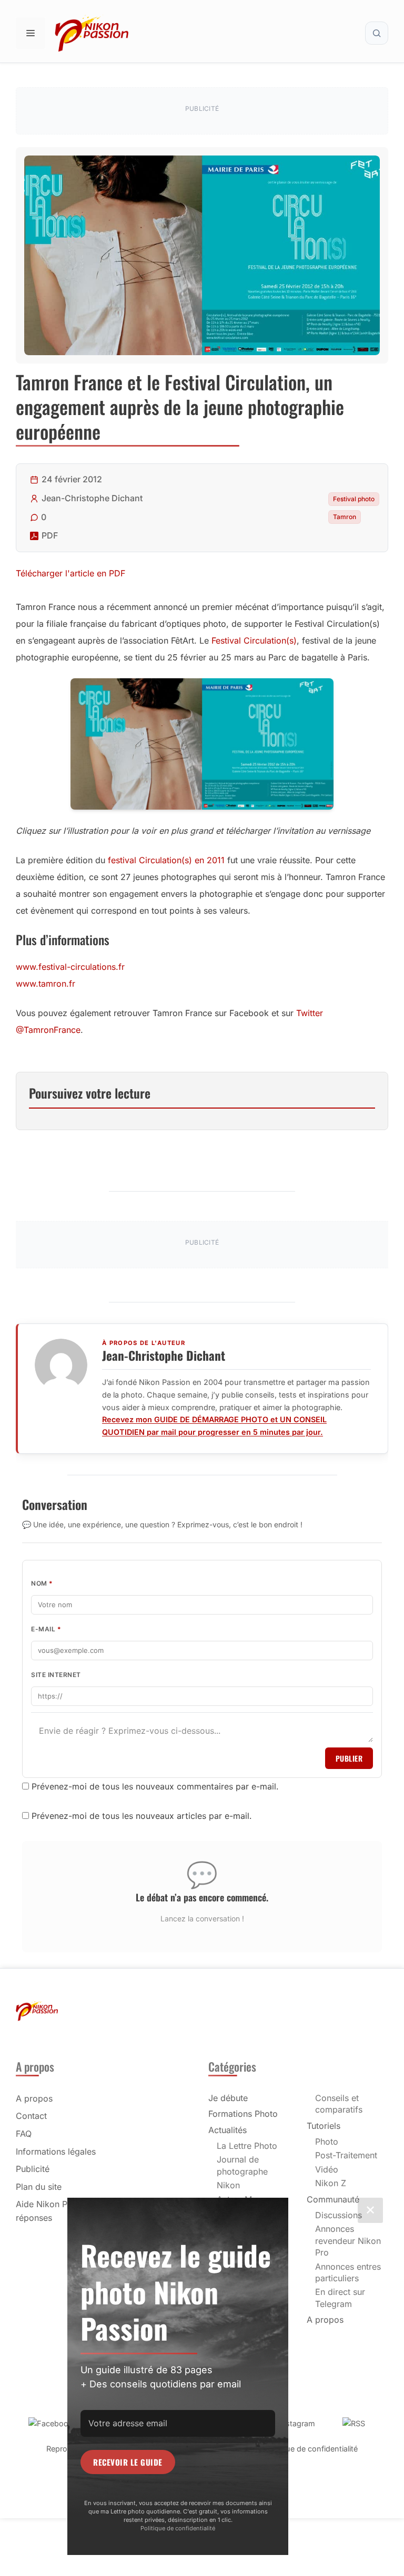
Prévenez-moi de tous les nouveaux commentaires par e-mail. (155, 1786)
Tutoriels (324, 2126)
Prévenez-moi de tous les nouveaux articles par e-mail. (142, 1816)
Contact (31, 2116)
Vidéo (327, 2169)
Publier (349, 1758)
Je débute (228, 2098)
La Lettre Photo (247, 2146)
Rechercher (377, 33)
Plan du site (39, 2187)
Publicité (33, 2169)
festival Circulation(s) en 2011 (166, 860)
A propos (34, 2098)
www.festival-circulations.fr (70, 967)
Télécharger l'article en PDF (70, 573)
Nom (42, 1583)
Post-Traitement (346, 2155)
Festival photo (354, 499)
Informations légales (56, 2151)
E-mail (46, 1629)
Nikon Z (331, 2183)
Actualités (228, 2130)
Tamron (345, 517)
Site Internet (56, 1675)
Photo (327, 2142)
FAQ (24, 2134)
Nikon (228, 2185)
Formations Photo (243, 2114)
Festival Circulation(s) (254, 640)
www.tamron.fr (46, 984)
